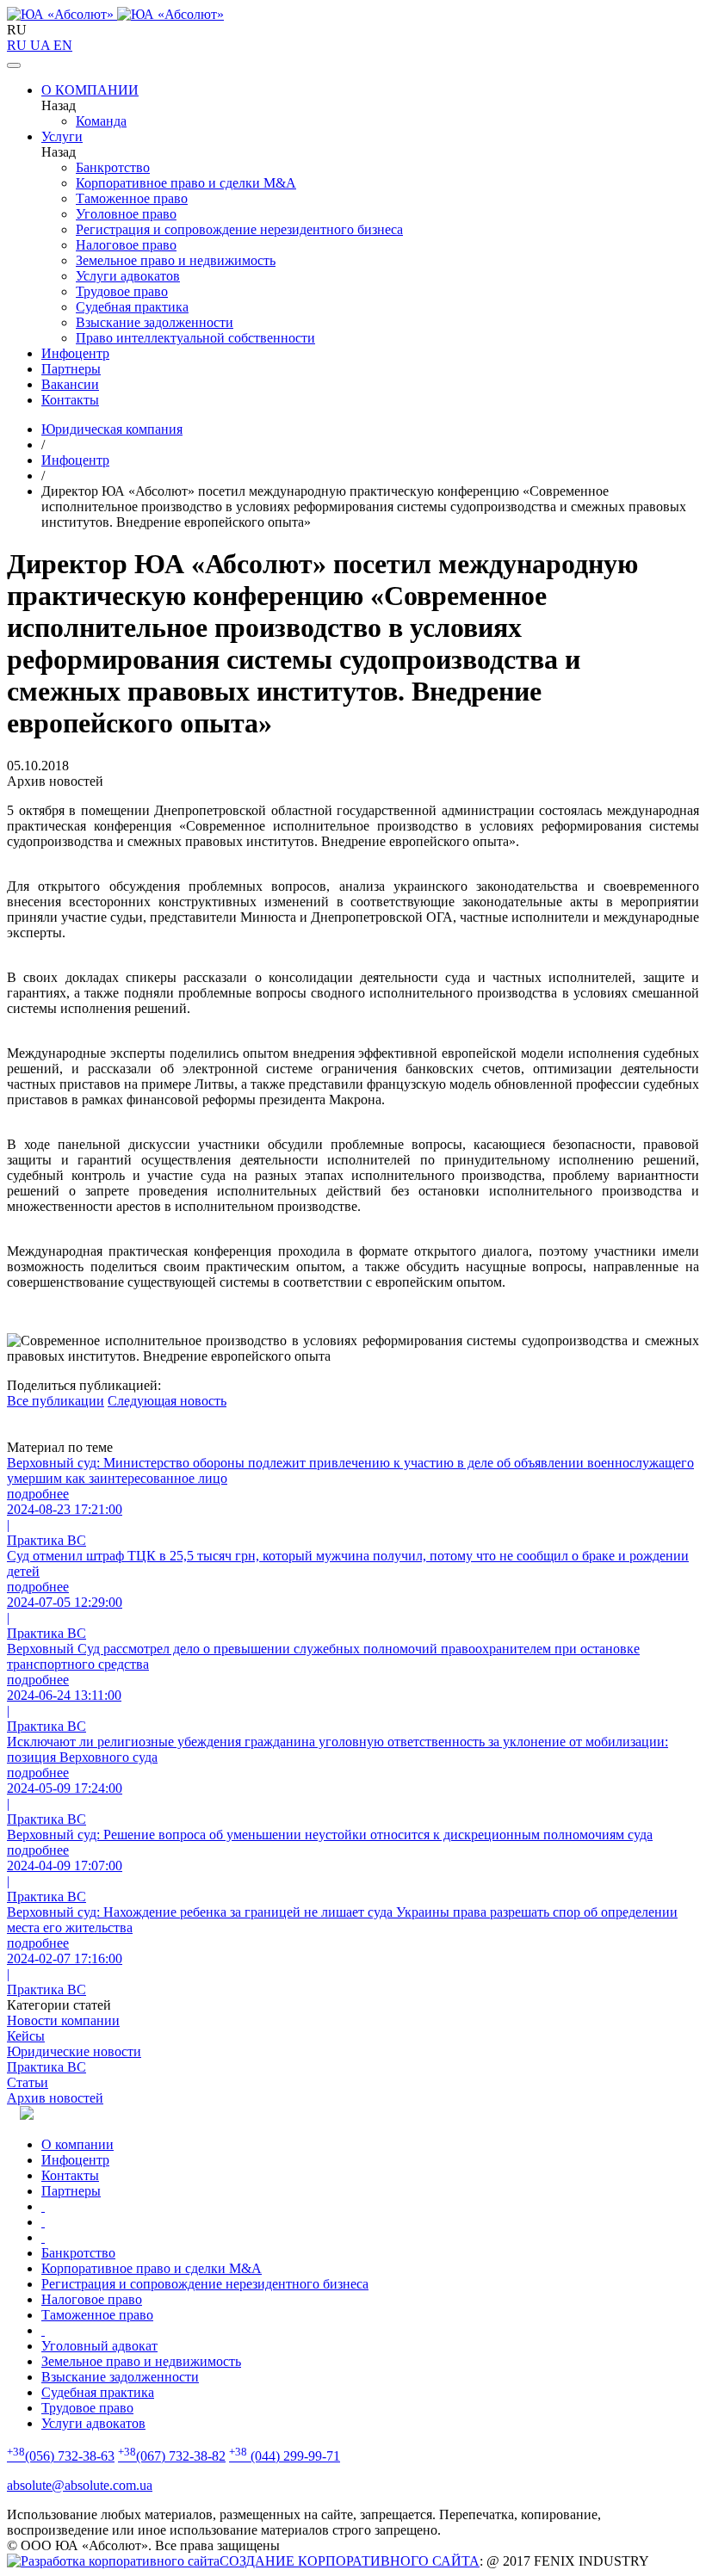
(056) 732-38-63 (61, 2456)
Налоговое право (126, 245)
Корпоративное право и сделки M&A (186, 183)
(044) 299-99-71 (285, 2456)
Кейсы (26, 2036)
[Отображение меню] (14, 65)
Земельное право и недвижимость (176, 260)
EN (63, 45)
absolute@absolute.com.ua (80, 2485)
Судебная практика (132, 307)
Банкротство (113, 167)
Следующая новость (167, 1401)
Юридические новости (74, 2051)
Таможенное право (132, 198)
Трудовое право (122, 291)
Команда (101, 121)
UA (42, 45)
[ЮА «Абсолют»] (353, 15)
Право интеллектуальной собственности (195, 338)
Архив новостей (55, 2098)
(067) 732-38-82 (172, 2456)
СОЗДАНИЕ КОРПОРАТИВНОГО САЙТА (350, 2561)
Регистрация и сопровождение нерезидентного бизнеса (239, 229)
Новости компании (63, 2020)
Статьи (28, 2082)
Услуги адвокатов (128, 276)
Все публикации (56, 1401)
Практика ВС (46, 2067)
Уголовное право (126, 214)
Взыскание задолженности (155, 322)
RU (19, 45)
